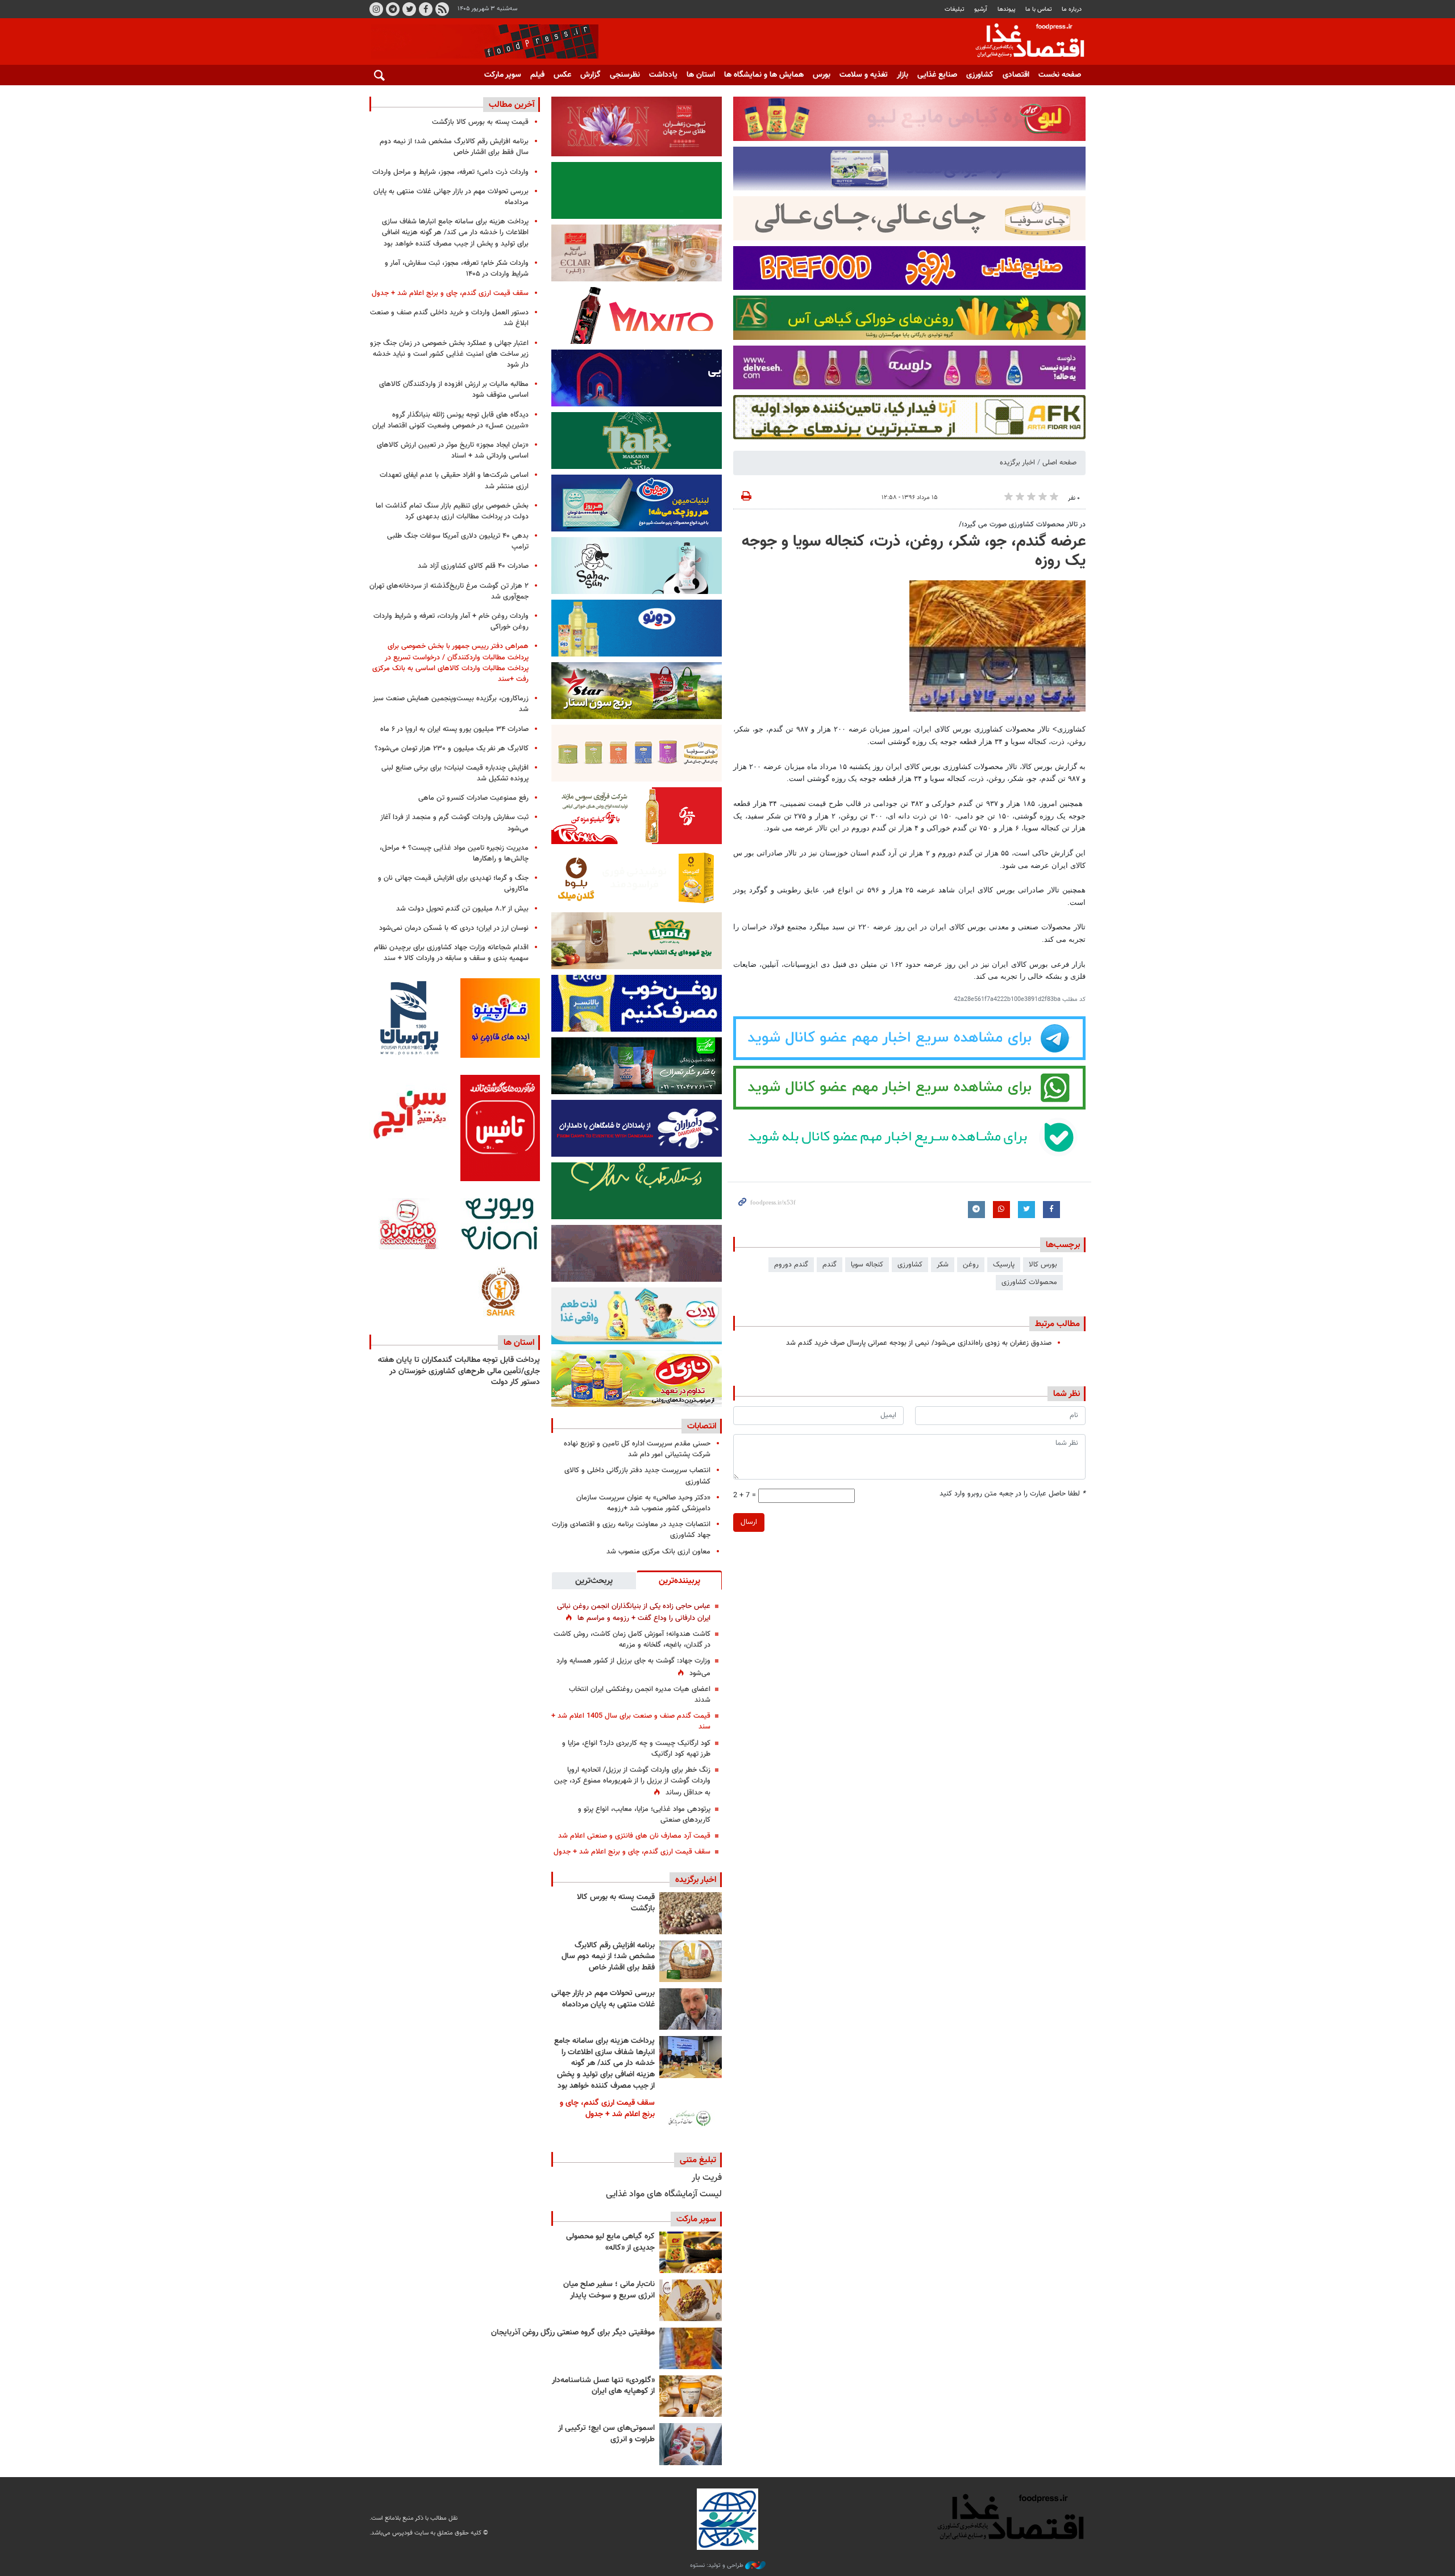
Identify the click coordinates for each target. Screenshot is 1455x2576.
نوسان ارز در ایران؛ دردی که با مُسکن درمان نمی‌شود (454, 928)
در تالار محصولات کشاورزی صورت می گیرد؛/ (1022, 525)
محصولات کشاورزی (1029, 1282)
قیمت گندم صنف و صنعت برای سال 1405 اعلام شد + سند (631, 1721)
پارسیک (1004, 1265)
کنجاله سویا (867, 1265)
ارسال (749, 1522)
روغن (971, 1265)
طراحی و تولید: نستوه (718, 2566)
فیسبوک (426, 9)
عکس (562, 75)
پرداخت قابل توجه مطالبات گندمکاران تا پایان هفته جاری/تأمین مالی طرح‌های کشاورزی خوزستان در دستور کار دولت (459, 1371)
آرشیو (981, 9)
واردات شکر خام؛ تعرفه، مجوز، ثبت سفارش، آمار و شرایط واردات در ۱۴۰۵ (457, 269)
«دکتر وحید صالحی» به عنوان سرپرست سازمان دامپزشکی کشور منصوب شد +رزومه (643, 1503)
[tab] (679, 1580)
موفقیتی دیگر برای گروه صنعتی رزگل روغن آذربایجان (573, 2333)
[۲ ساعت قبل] (691, 1913)
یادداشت (663, 75)
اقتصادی (1016, 75)
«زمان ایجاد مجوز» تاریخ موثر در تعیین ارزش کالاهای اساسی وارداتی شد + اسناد (453, 450)
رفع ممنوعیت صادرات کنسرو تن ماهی (473, 798)
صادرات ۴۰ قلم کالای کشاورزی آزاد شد (473, 566)
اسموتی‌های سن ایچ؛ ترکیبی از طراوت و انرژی (606, 2434)
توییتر (409, 9)
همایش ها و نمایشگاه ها (764, 75)
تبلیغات (955, 9)
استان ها (701, 75)
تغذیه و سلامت (864, 75)
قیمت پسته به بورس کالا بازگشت (616, 1903)
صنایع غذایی (937, 75)
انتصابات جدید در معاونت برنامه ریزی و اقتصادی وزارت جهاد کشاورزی (631, 1530)
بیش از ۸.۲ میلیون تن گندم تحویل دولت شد (462, 909)
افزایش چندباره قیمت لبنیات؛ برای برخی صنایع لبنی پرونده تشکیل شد (455, 773)
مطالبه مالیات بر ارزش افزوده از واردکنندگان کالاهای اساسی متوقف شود (454, 390)
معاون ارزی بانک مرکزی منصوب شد (658, 1552)
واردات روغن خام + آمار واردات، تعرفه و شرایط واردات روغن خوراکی (451, 622)
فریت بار (707, 2178)
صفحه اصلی (1059, 463)
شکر (943, 1265)
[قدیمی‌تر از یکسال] (691, 2396)
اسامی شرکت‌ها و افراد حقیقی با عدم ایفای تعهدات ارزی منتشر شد (454, 481)
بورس (822, 75)
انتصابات (702, 1426)
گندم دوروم (791, 1265)
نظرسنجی (625, 75)
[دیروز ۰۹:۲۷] (691, 2119)
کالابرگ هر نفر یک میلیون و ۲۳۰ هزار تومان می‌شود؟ (452, 749)
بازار (903, 75)
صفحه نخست (1060, 75)
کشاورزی (980, 75)
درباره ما (1072, 9)
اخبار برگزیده (1017, 463)
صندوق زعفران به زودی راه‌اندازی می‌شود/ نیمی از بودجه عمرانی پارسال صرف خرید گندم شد (919, 1343)
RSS (442, 9)
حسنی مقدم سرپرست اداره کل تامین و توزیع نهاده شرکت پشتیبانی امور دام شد (637, 1449)
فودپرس (1023, 42)
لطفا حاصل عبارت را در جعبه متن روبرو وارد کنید (1013, 1494)
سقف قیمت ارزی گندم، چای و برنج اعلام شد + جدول (632, 1852)
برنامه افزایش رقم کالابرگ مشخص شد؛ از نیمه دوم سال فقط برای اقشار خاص (608, 1957)
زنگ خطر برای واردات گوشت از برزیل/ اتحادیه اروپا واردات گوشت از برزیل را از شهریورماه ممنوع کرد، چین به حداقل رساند (632, 1781)
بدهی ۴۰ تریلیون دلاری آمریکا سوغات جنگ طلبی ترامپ (458, 541)
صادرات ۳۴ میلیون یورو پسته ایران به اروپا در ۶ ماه (454, 729)
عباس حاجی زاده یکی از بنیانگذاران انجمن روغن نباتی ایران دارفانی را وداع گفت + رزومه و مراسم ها (634, 1612)
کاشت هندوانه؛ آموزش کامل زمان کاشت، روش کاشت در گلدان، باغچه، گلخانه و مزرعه (632, 1640)
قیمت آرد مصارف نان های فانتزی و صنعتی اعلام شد (634, 1836)
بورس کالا (1043, 1265)
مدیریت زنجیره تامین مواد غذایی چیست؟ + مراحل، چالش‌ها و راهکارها (454, 853)
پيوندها (1007, 9)
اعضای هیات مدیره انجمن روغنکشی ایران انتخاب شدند (640, 1695)
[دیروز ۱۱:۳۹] (691, 2057)
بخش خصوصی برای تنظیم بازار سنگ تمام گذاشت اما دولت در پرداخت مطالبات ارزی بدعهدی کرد (452, 511)
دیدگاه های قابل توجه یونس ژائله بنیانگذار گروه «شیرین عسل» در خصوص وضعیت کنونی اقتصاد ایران (450, 420)
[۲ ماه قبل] (691, 2252)
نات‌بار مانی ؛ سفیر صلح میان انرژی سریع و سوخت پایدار (609, 2290)
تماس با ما (1039, 9)
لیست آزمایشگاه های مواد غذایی (664, 2194)
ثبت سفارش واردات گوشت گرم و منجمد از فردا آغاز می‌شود (454, 823)
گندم (830, 1265)
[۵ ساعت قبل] (691, 2009)
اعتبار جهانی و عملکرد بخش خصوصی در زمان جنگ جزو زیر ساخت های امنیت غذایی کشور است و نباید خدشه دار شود (449, 354)
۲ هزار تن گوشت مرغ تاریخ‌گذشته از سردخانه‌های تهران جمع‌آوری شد (449, 591)
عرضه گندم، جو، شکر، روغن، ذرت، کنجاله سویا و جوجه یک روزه (914, 551)
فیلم (537, 75)
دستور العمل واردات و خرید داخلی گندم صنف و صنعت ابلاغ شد (449, 318)
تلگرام (393, 9)
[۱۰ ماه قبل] (691, 2348)
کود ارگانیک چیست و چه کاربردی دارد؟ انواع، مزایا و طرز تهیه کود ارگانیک (636, 1749)
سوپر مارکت (503, 75)
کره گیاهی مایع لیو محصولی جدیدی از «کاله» (610, 2242)
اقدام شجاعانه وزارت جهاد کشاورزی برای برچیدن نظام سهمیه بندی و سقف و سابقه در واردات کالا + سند (451, 953)
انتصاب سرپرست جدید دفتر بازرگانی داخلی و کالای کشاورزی (637, 1476)
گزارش (591, 75)
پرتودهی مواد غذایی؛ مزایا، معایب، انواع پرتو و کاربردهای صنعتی (644, 1815)
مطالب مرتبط (1057, 1324)
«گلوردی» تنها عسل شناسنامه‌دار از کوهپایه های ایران (603, 2386)
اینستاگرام (376, 9)
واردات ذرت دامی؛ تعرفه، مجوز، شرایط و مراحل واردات (450, 172)
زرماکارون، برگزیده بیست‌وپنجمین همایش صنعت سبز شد (451, 704)
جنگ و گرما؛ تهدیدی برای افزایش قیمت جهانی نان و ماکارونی (453, 884)
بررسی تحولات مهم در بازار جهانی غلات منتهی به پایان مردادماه (603, 1999)
